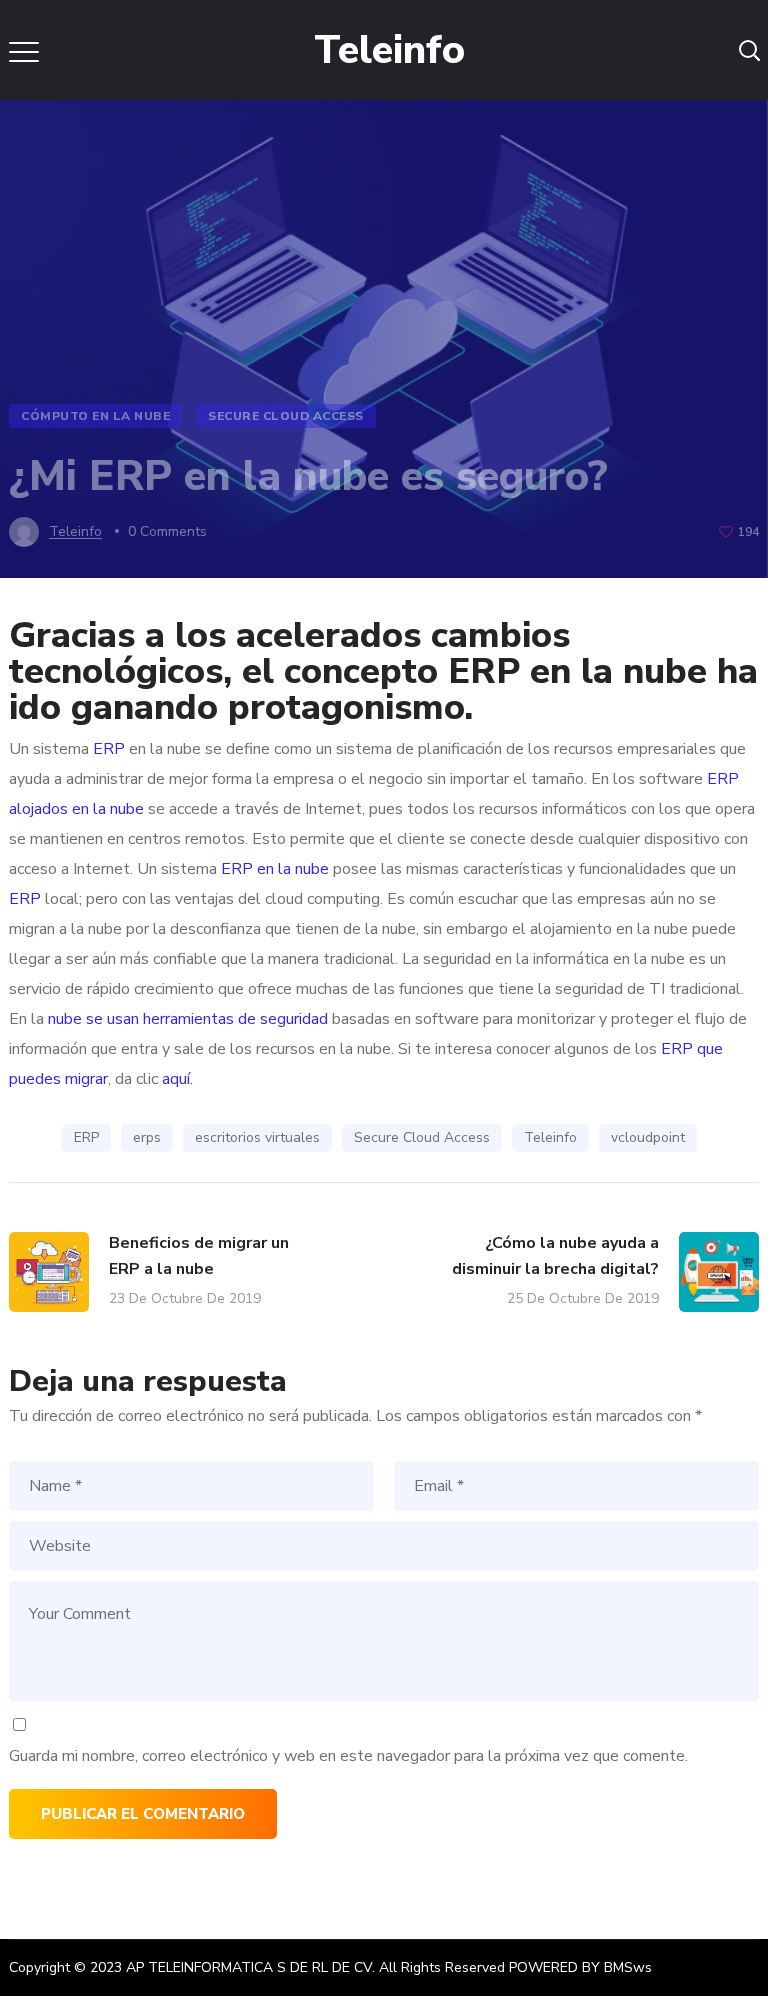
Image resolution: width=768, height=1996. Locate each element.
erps (147, 1137)
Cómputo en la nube (95, 416)
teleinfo (75, 531)
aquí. (175, 1079)
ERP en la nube (275, 869)
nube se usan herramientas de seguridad (186, 1019)
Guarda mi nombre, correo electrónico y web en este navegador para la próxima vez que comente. (348, 1756)
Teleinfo (550, 1137)
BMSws (628, 1967)
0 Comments (167, 531)
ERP (109, 749)
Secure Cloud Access (286, 416)
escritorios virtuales (257, 1137)
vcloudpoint (648, 1137)
